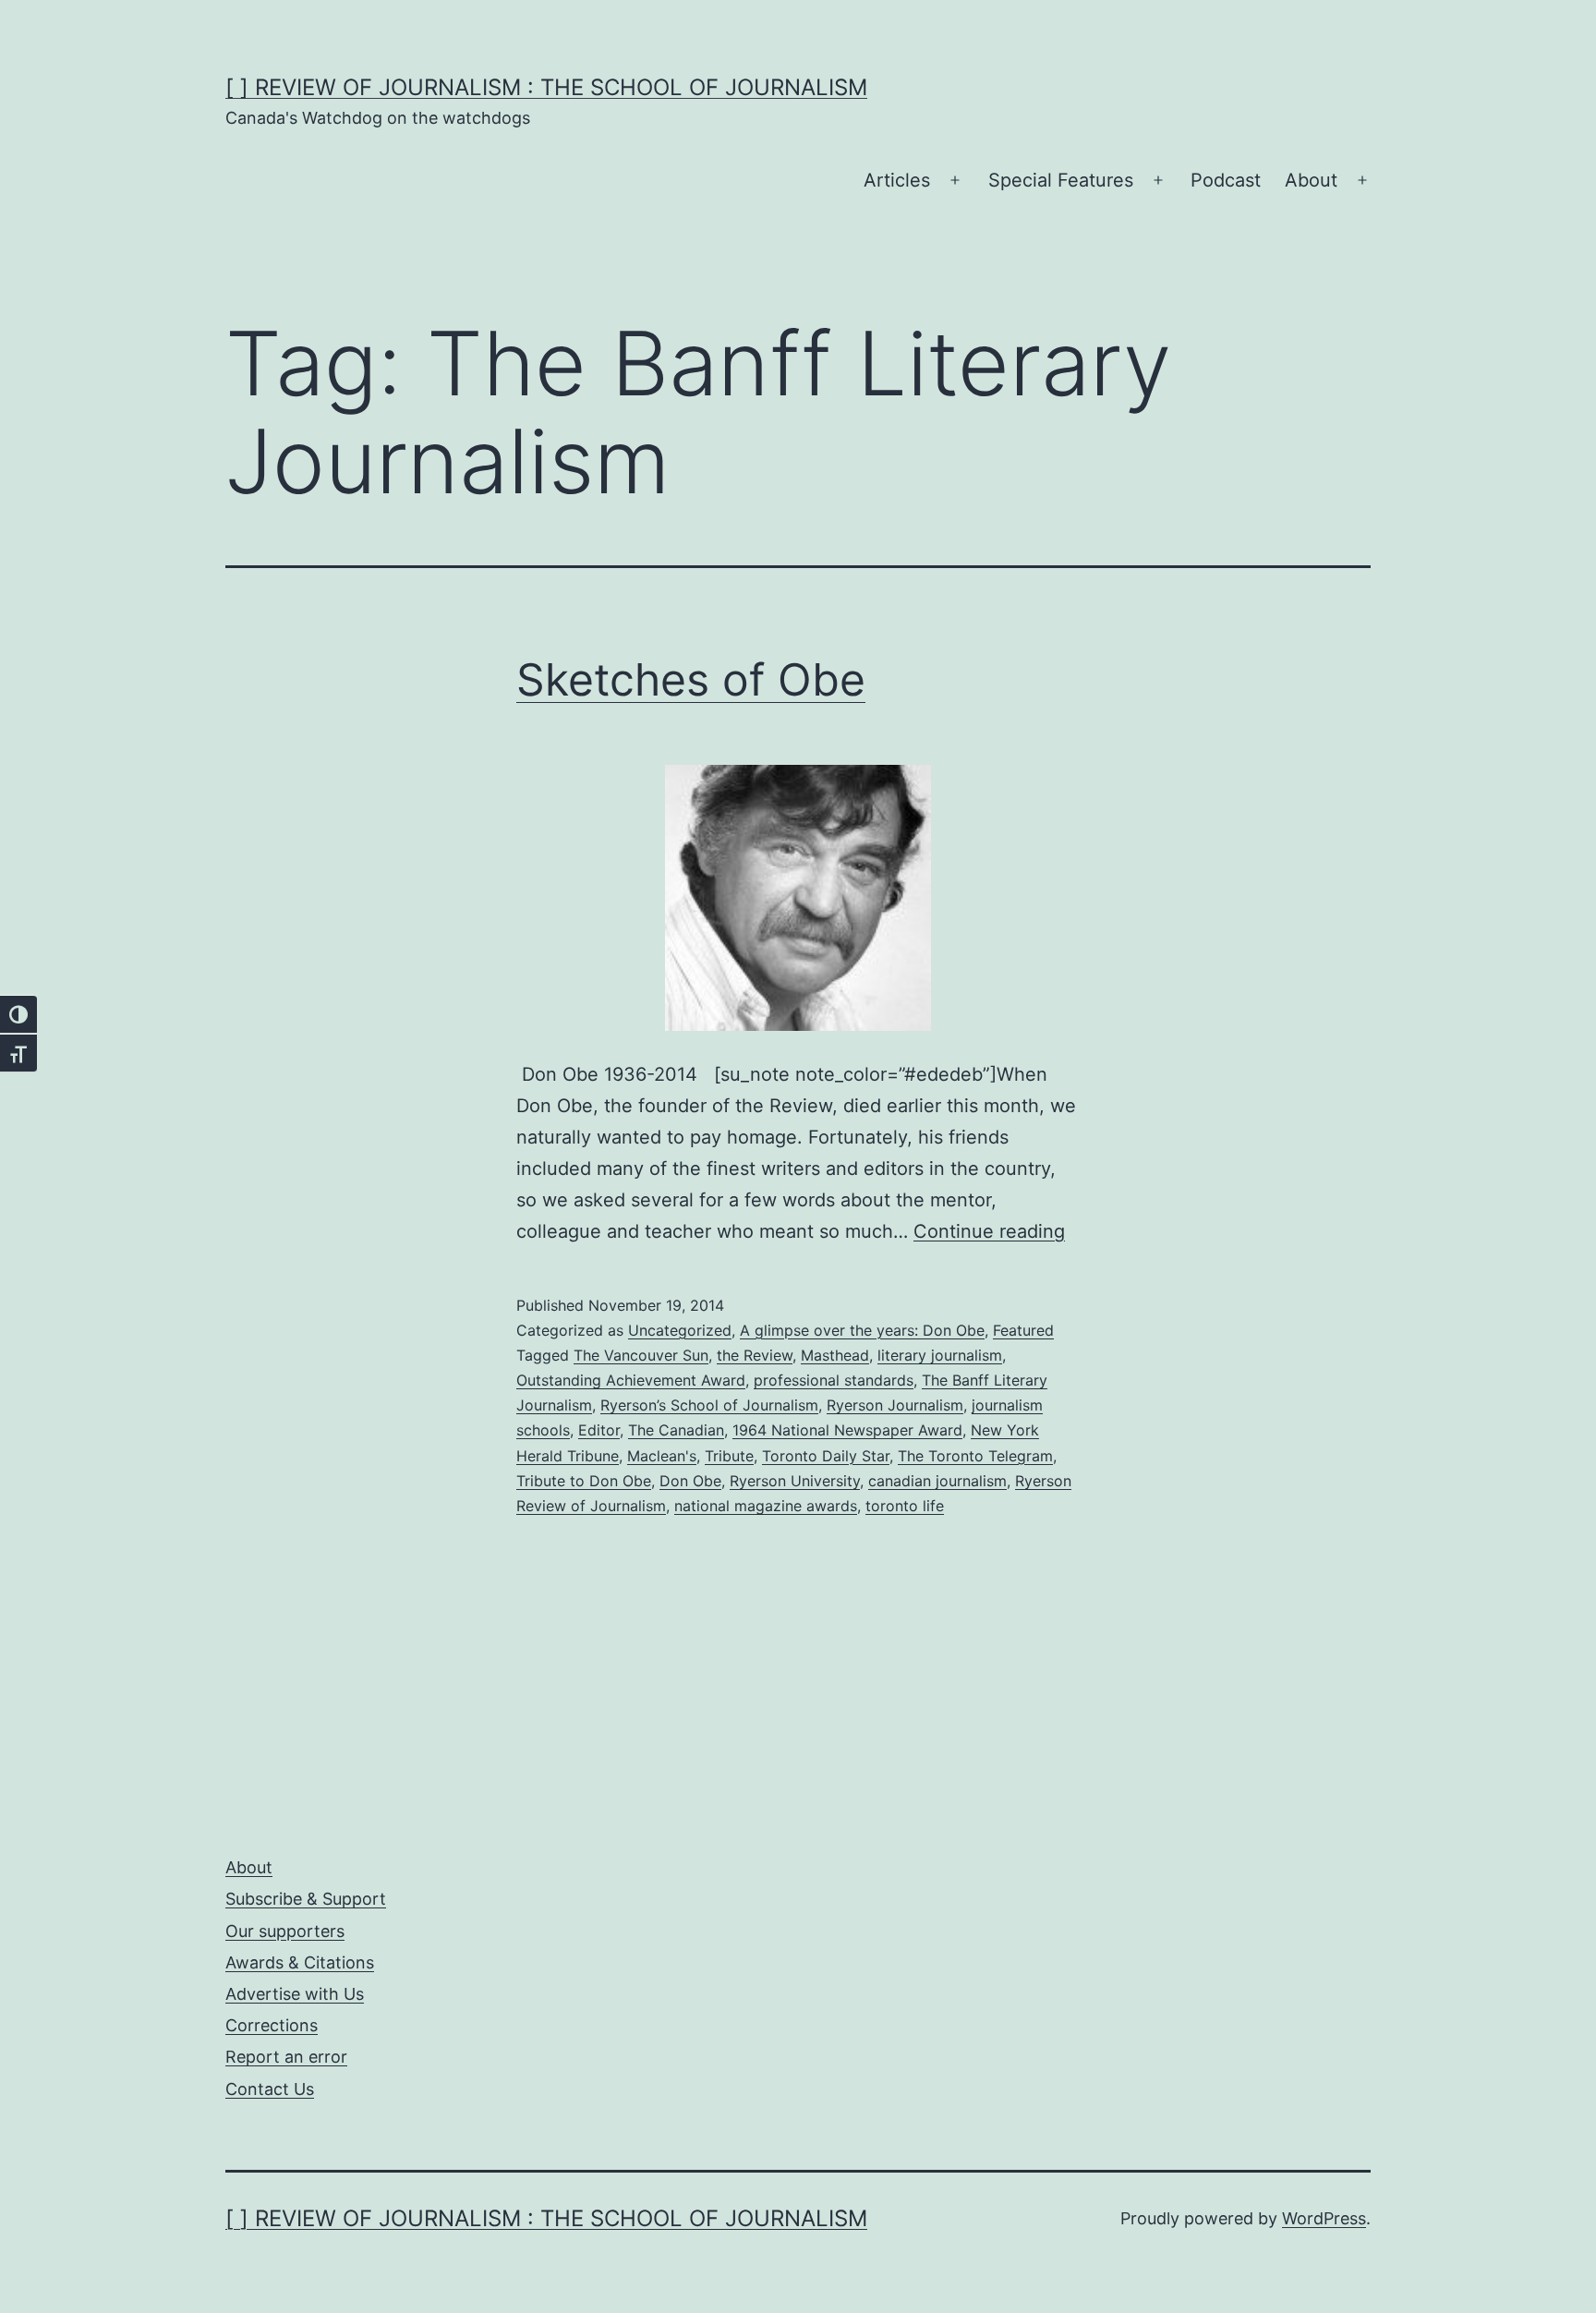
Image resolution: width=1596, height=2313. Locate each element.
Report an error (286, 2057)
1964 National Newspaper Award (847, 1430)
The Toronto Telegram (975, 1456)
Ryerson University (795, 1481)
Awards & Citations (300, 1962)
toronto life (905, 1506)
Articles (897, 180)
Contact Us (270, 2089)
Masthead (835, 1355)
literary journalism (940, 1355)
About (1311, 180)
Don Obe (690, 1481)
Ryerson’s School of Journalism (709, 1405)
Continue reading (989, 1231)
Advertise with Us (295, 1994)
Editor (599, 1430)
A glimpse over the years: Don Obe (862, 1330)
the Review (755, 1355)
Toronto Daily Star (826, 1456)
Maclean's (662, 1456)
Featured (1023, 1330)
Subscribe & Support (306, 1899)
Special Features (1061, 180)
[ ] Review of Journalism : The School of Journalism (546, 87)
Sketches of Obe (691, 679)
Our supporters (285, 1931)
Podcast (1226, 180)
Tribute (729, 1456)
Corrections (272, 2025)
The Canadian (676, 1430)
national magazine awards (766, 1506)
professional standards (834, 1380)
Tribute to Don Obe (584, 1481)
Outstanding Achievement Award (631, 1380)
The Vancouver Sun (641, 1355)
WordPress (1324, 2218)
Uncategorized (680, 1330)
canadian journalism (937, 1481)
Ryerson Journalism (895, 1405)
